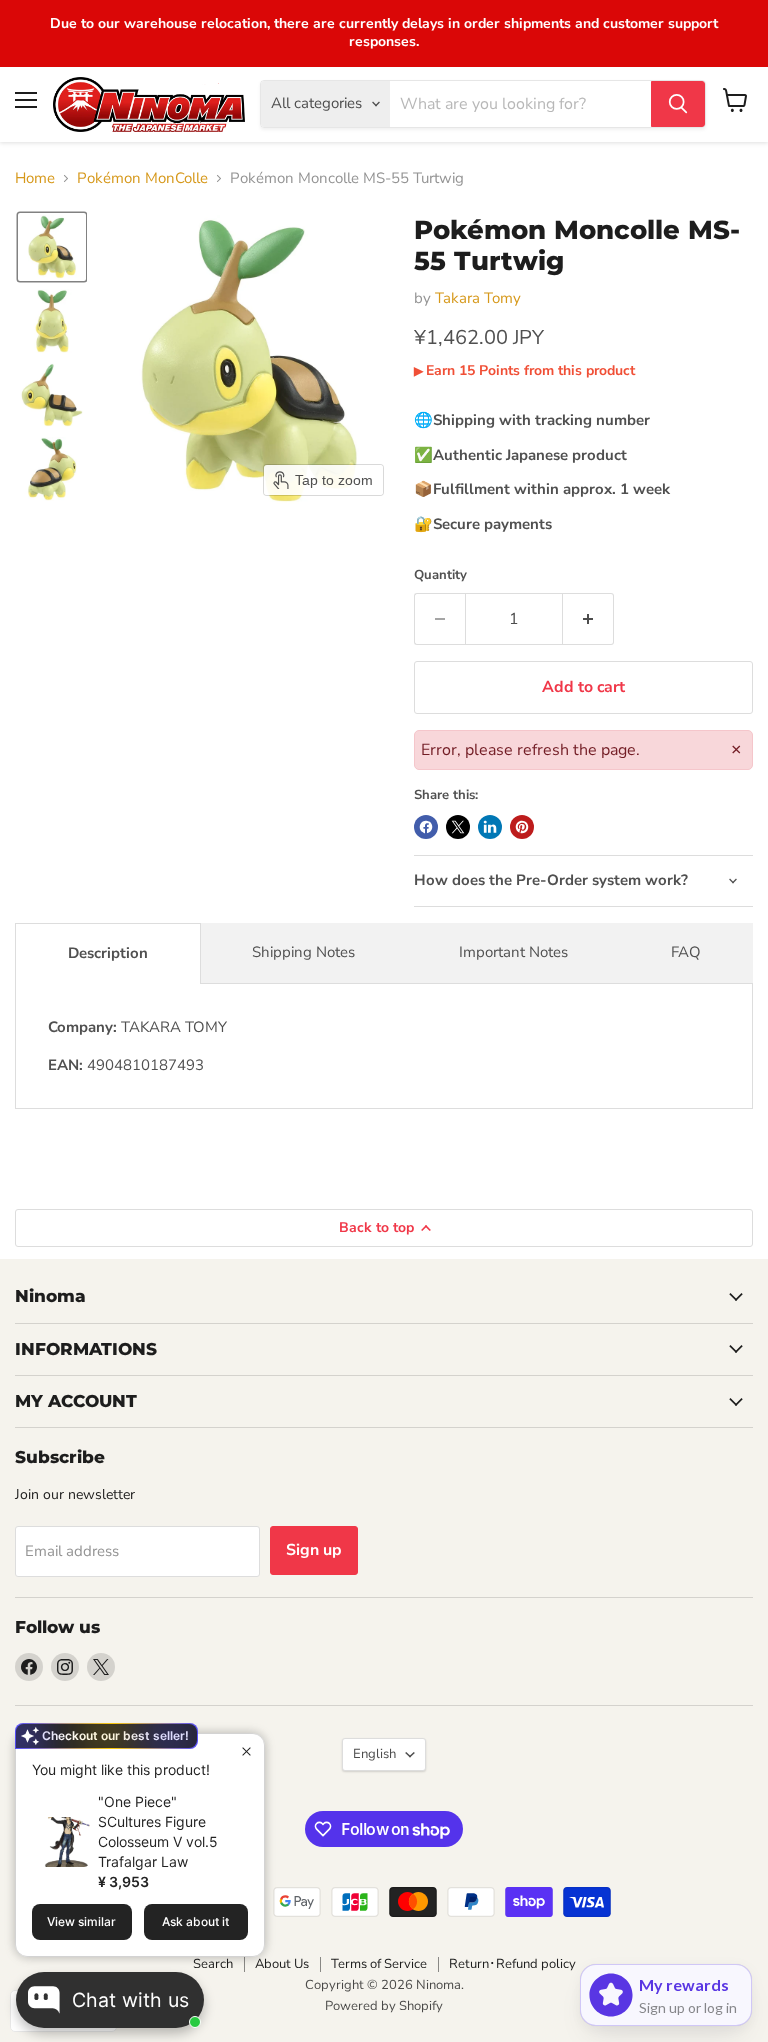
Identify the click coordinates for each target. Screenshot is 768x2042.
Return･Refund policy (512, 1964)
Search (213, 1964)
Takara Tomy (478, 298)
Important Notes (513, 952)
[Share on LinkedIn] (490, 827)
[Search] (678, 104)
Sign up (314, 1550)
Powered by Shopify (384, 2006)
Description (108, 953)
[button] (52, 247)
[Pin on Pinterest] (522, 827)
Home (35, 178)
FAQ (686, 952)
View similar (81, 1921)
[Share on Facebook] (426, 827)
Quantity (440, 575)
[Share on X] (458, 827)
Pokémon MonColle (142, 178)
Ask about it (195, 1921)
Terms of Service (379, 1964)
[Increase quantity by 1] (588, 619)
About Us (282, 1964)
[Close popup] (246, 1751)
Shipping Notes (303, 952)
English (374, 1754)
